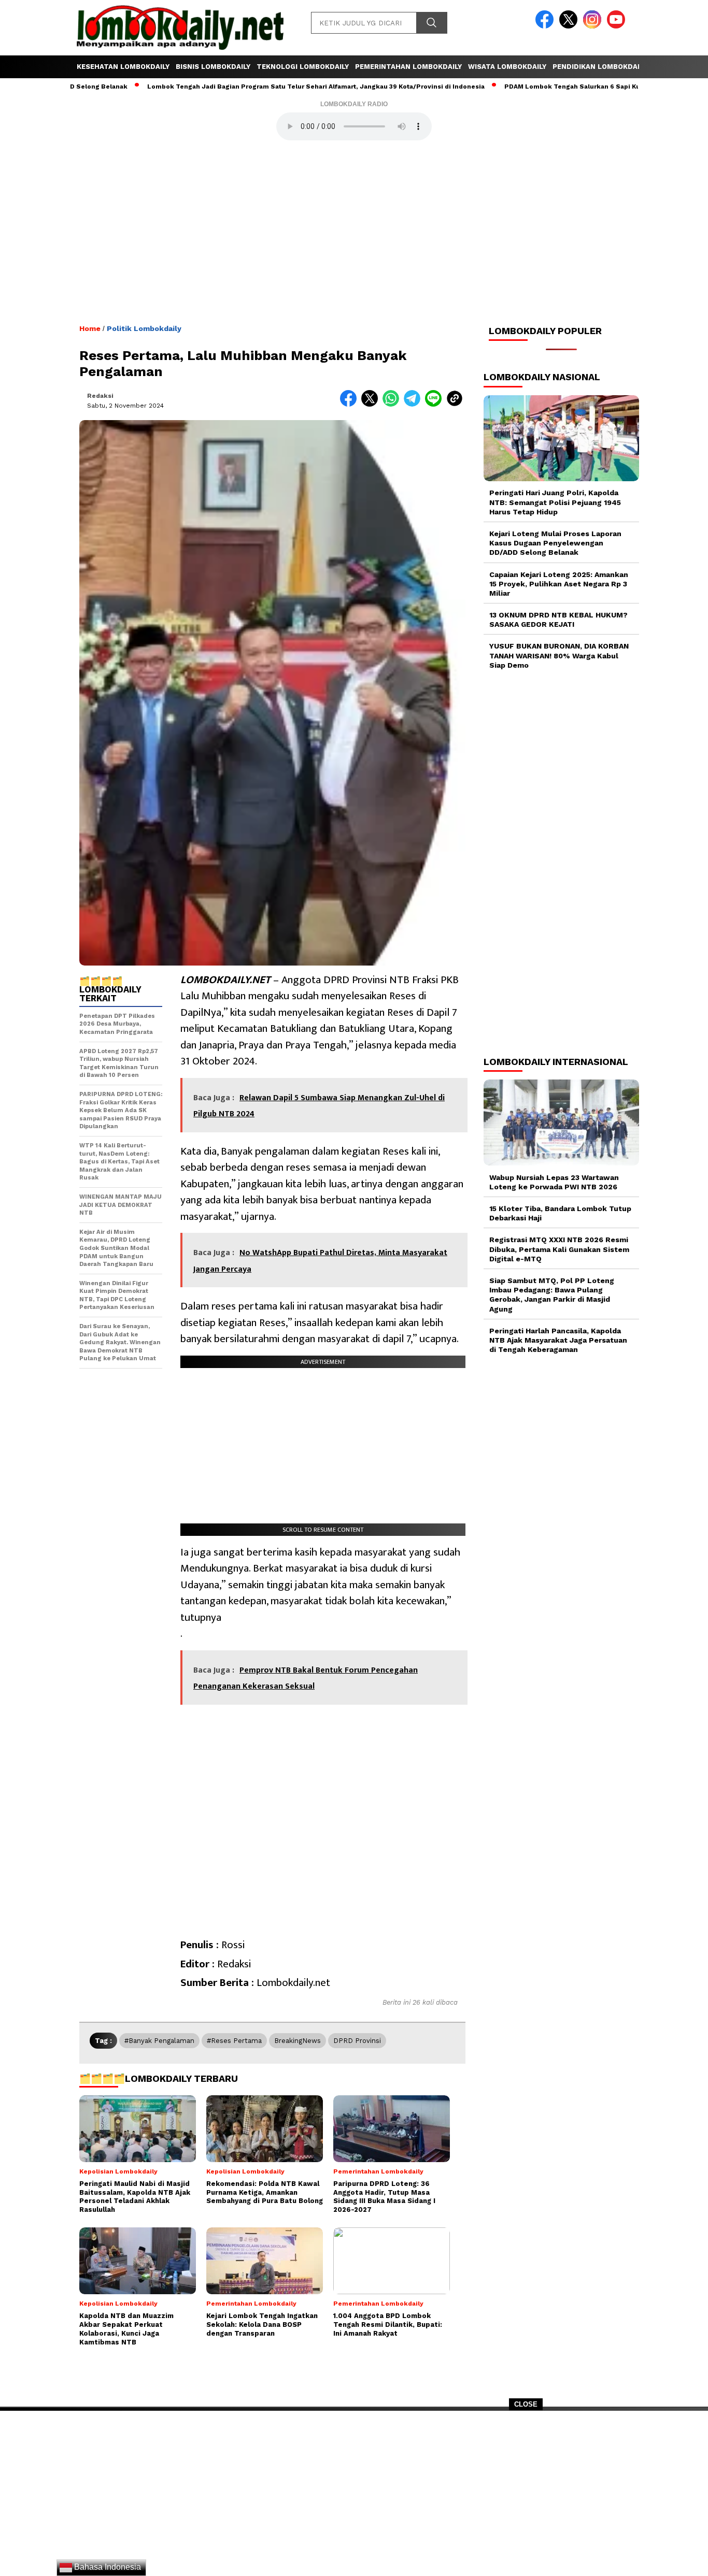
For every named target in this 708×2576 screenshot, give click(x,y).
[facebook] (546, 26)
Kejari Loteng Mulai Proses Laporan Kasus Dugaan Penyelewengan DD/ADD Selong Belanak (555, 543)
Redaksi (100, 396)
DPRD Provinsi (357, 2041)
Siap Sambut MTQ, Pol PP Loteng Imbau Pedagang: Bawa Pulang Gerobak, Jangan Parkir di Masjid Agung (552, 1295)
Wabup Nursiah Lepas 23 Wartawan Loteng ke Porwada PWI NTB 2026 (554, 1182)
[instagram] (594, 26)
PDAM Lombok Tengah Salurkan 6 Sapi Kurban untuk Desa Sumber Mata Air (559, 87)
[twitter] (570, 26)
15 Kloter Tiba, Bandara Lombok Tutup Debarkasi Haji (560, 1213)
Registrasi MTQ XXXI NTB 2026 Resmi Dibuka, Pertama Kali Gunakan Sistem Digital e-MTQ (559, 1249)
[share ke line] (436, 404)
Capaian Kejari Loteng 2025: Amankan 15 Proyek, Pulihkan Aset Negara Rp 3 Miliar (559, 583)
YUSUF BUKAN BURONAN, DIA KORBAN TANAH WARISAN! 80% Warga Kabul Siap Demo (559, 655)
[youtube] (618, 26)
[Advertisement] (354, 2497)
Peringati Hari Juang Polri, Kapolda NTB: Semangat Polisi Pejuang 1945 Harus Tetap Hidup (555, 502)
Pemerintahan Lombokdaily (408, 67)
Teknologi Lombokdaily (303, 67)
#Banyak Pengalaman (159, 2041)
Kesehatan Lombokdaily (123, 67)
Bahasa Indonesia (107, 2567)
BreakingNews (298, 2041)
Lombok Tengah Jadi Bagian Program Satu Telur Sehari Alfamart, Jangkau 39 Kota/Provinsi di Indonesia (249, 87)
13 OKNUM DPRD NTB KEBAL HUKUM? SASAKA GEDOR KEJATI (558, 620)
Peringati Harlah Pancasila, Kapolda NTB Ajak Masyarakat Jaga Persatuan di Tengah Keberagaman (558, 1340)
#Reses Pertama (234, 2041)
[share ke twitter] (372, 404)
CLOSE (526, 2404)
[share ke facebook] (351, 404)
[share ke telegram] (414, 404)
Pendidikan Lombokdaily (600, 67)
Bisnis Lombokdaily (213, 67)
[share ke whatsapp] (393, 404)
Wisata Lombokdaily (507, 67)
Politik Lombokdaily (144, 328)
